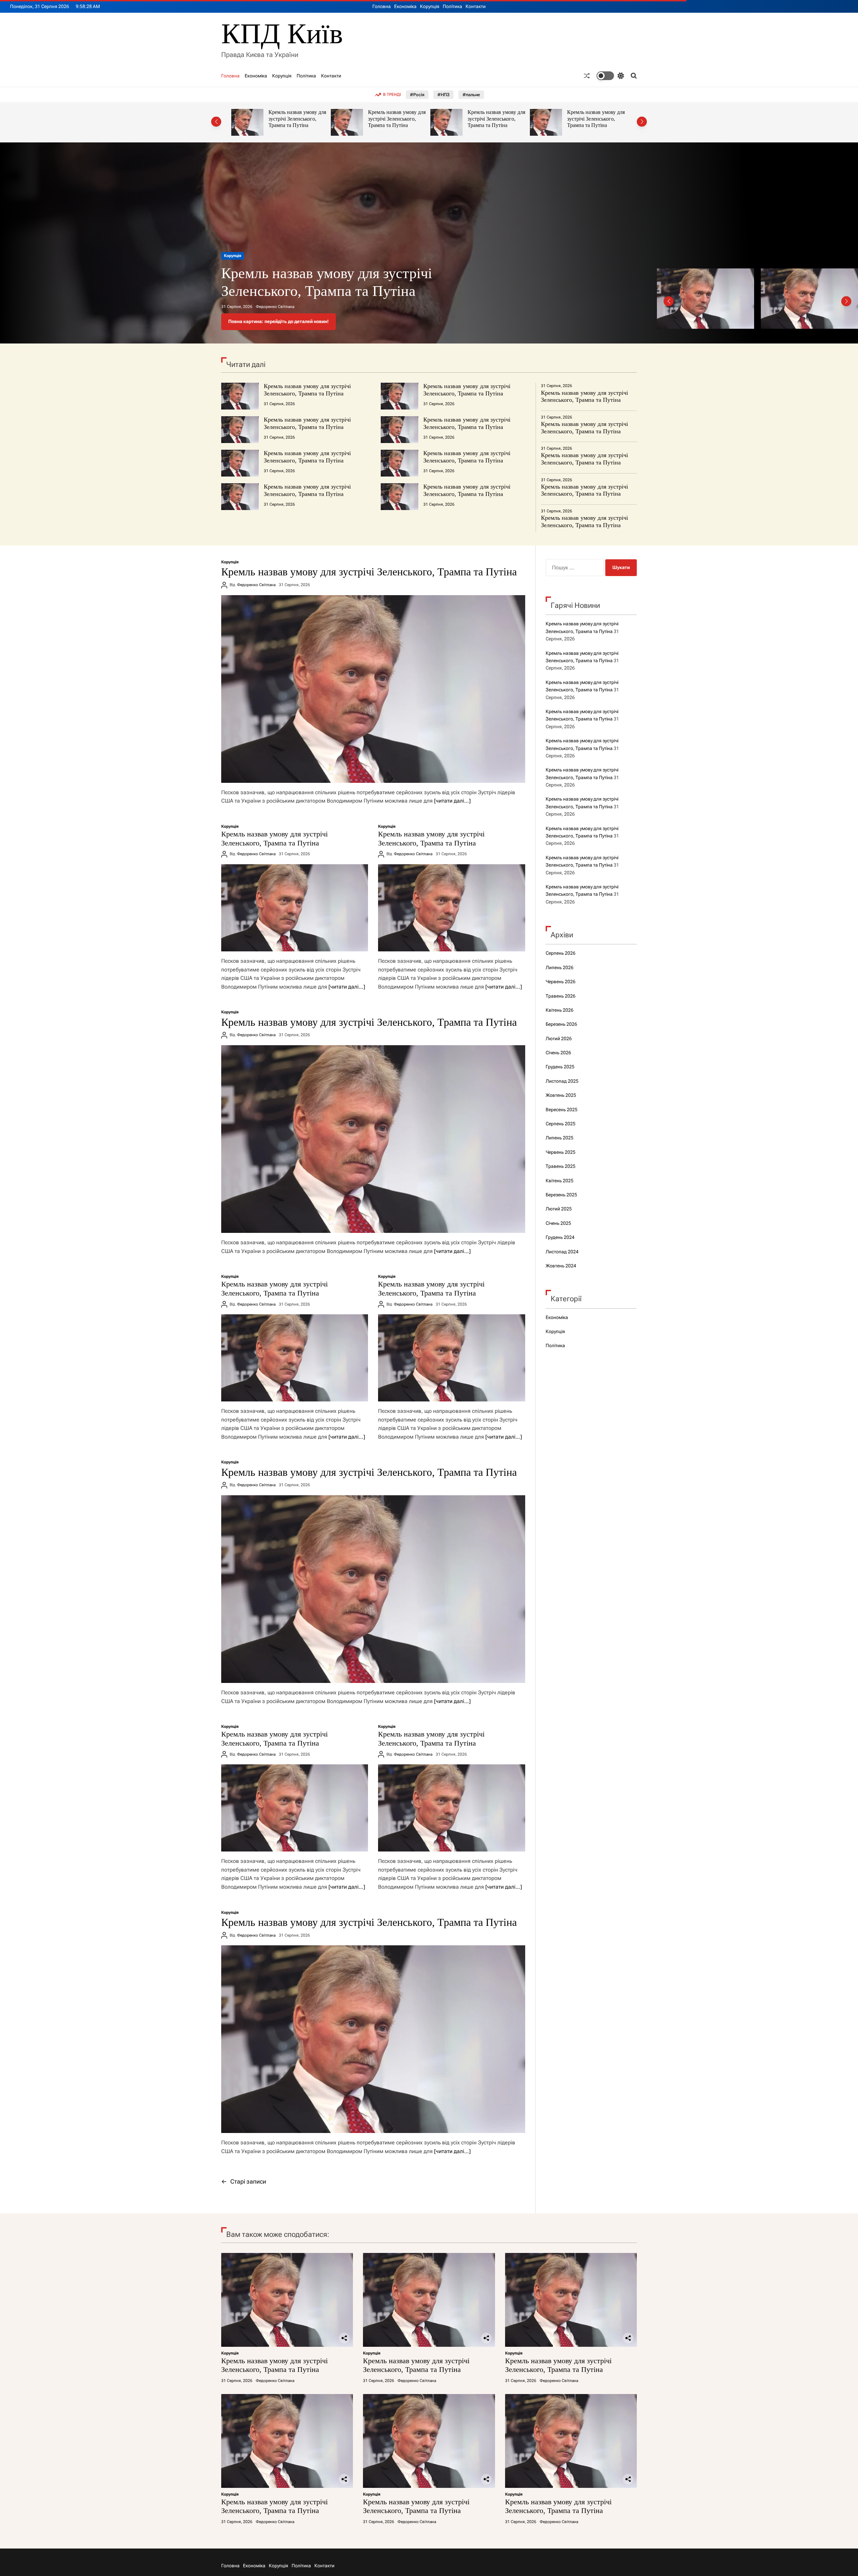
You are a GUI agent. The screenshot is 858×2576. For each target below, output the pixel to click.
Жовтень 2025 (561, 1095)
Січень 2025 (558, 1223)
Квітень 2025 (560, 1181)
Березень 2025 (561, 1195)
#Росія (417, 95)
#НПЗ (443, 95)
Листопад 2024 (562, 1252)
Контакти (476, 6)
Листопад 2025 (562, 1081)
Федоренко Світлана (275, 307)
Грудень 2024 (560, 1237)
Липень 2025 (560, 1138)
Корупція (430, 6)
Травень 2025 (561, 1166)
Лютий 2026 (559, 1039)
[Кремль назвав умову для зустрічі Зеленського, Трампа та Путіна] (373, 689)
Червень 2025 (561, 1152)
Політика (452, 6)
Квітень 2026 (560, 1010)
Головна (382, 6)
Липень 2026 (560, 967)
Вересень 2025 (562, 1110)
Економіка (405, 6)
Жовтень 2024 (561, 1266)
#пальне (471, 95)
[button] (216, 122)
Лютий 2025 (559, 1209)
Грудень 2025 (560, 1067)
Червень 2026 (561, 982)
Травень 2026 (561, 996)
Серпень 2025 (561, 1124)
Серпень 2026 (561, 953)
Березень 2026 (561, 1024)
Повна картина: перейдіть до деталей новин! (279, 321)
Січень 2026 (558, 1053)
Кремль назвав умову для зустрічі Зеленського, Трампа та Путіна (297, 119)
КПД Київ (282, 34)
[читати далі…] (452, 801)
